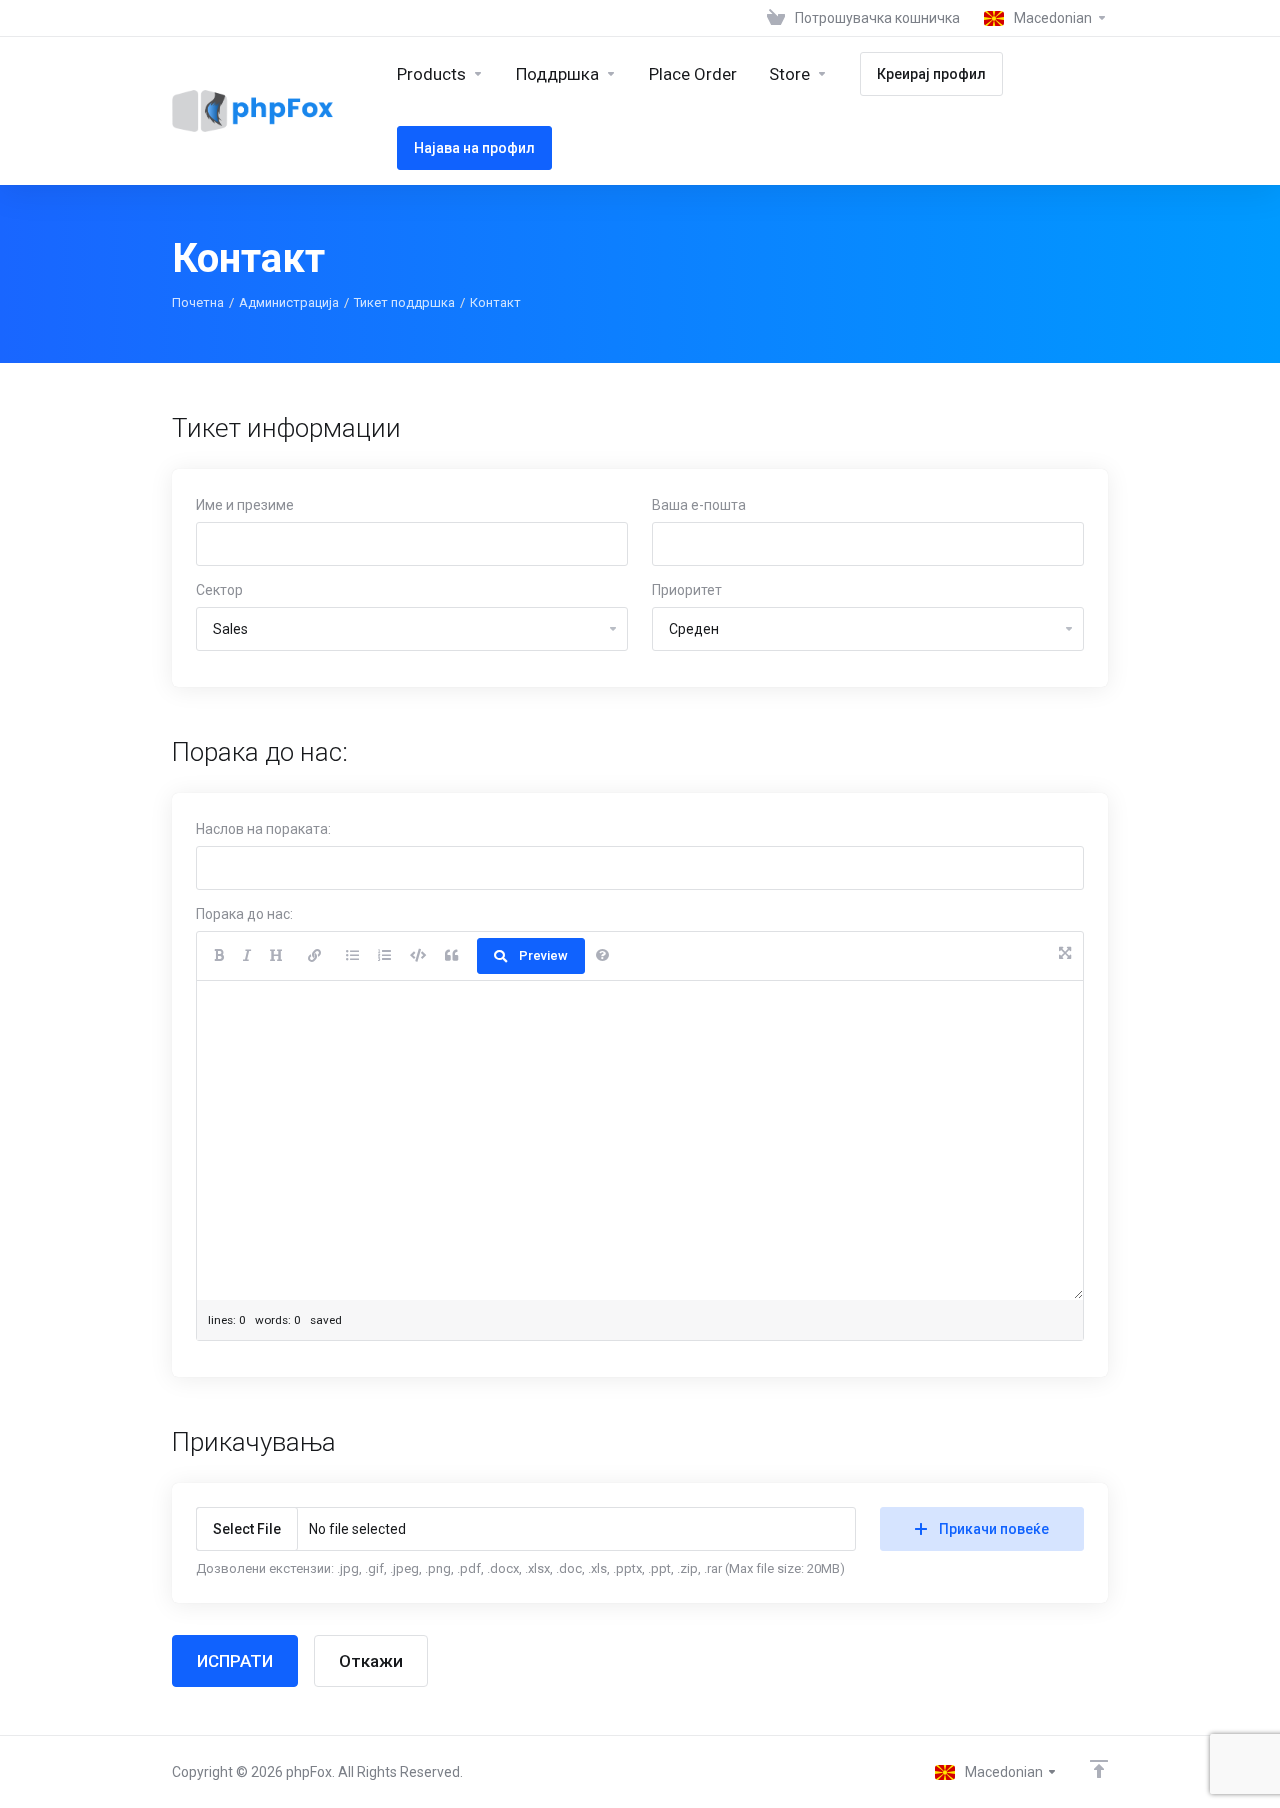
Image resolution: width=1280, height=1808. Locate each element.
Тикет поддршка (404, 302)
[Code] (418, 956)
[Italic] (247, 956)
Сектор (219, 590)
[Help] (602, 956)
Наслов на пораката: (263, 829)
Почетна (198, 302)
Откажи (371, 1661)
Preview (543, 955)
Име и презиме (245, 505)
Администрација (289, 302)
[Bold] (219, 956)
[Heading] (276, 956)
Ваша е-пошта (699, 505)
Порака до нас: (244, 914)
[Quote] (451, 956)
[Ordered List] (384, 956)
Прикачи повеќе (994, 1529)
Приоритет (687, 590)
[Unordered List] (352, 956)
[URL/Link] (314, 956)
